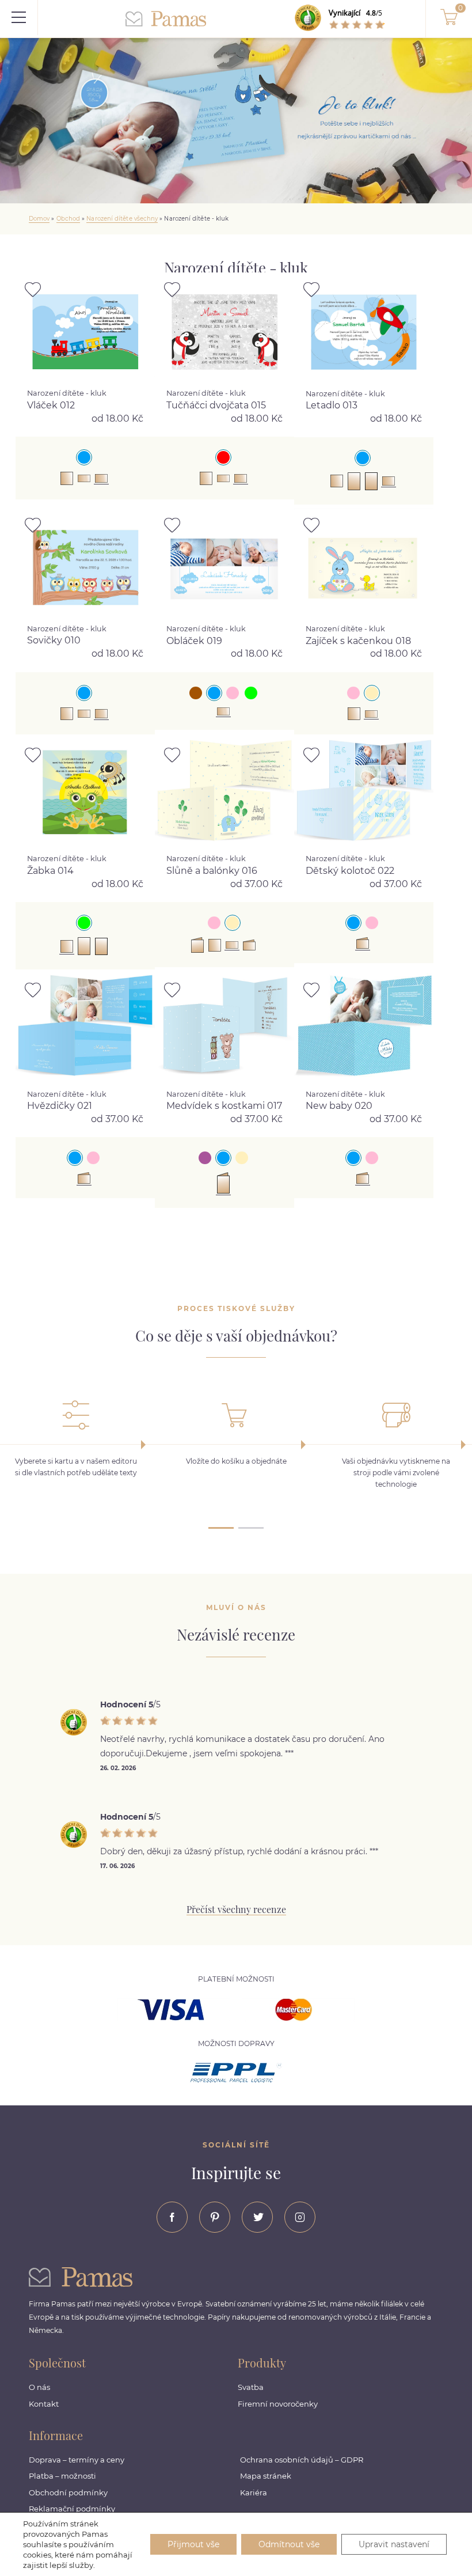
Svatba (251, 2387)
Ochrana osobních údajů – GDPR (302, 2460)
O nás (39, 2387)
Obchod (68, 219)
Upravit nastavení (394, 2544)
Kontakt (44, 2404)
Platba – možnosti (62, 2476)
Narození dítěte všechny (122, 219)
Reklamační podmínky (72, 2509)
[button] (221, 1525)
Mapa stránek (266, 2476)
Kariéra (254, 2492)
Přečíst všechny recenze (236, 1909)
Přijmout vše (193, 2544)
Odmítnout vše (289, 2544)
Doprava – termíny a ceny (77, 2460)
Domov (39, 219)
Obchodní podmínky (68, 2492)
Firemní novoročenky (278, 2404)
